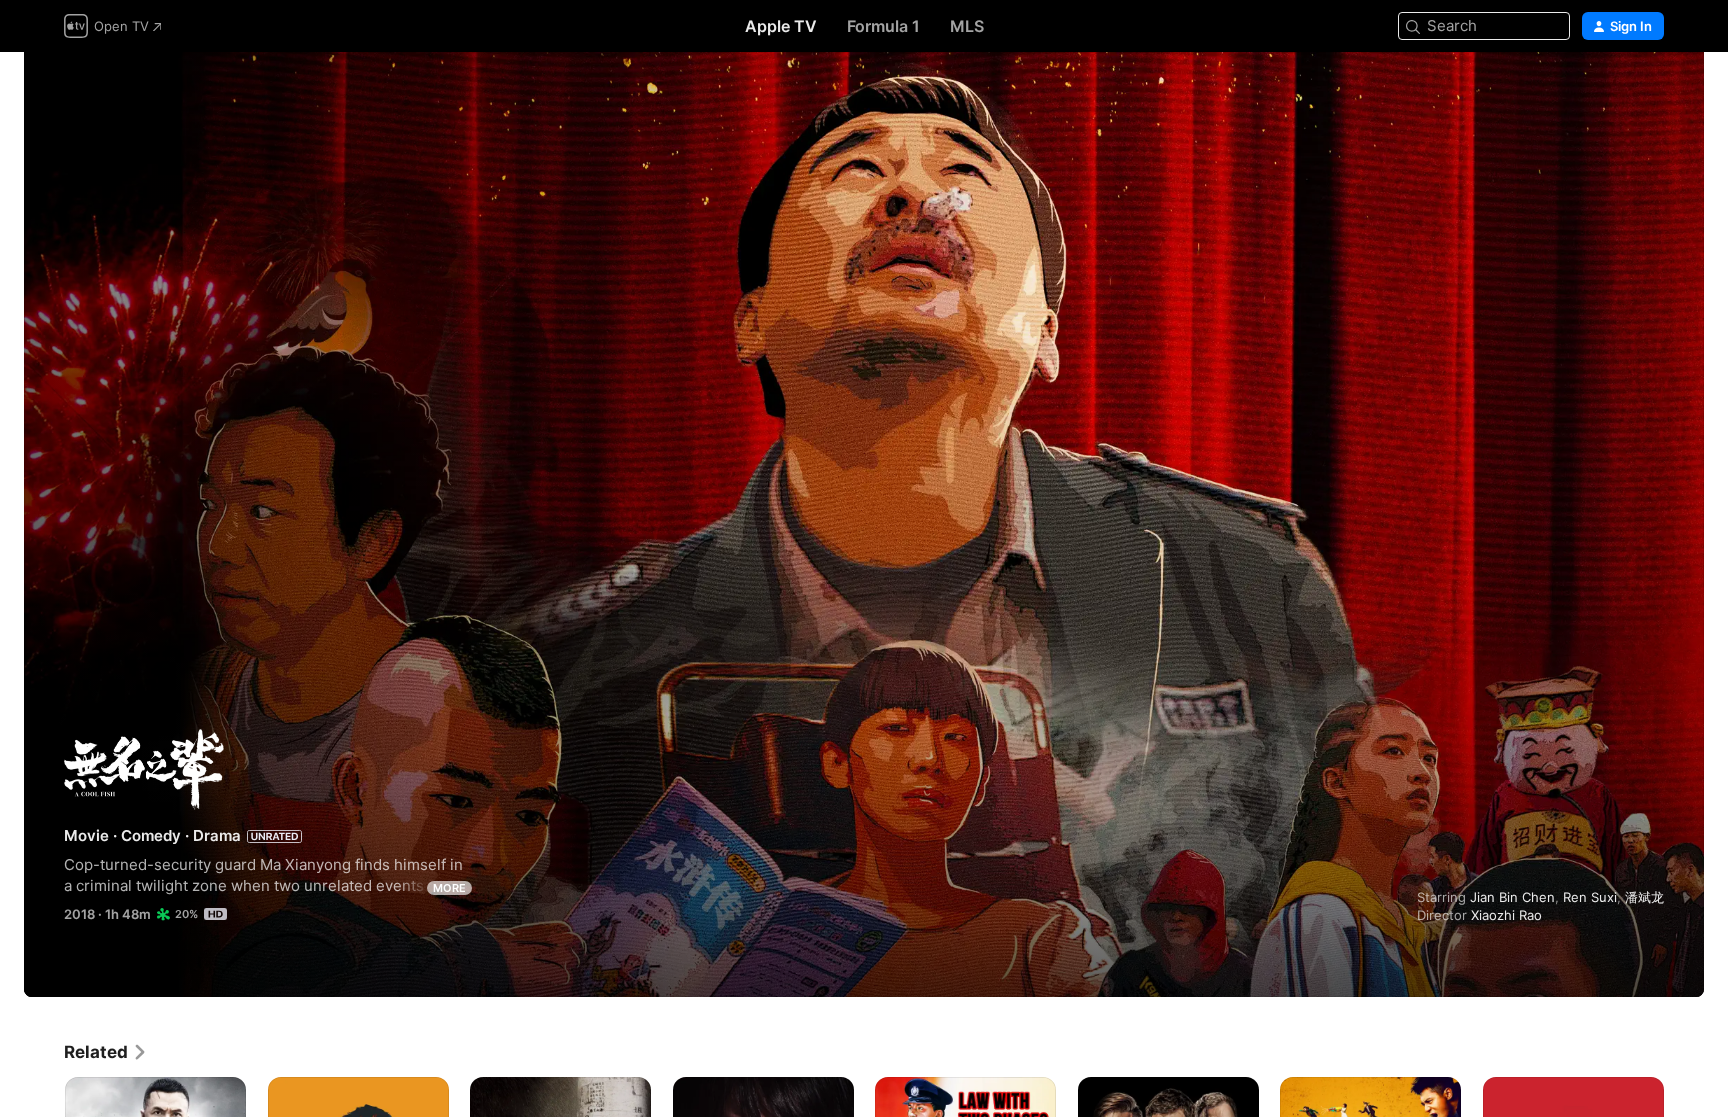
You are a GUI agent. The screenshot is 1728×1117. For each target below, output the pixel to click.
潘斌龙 (1644, 897)
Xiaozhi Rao (1506, 915)
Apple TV (781, 26)
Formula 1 (883, 26)
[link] (106, 1052)
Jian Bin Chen (1512, 897)
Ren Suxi (1590, 897)
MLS (967, 26)
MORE (449, 888)
